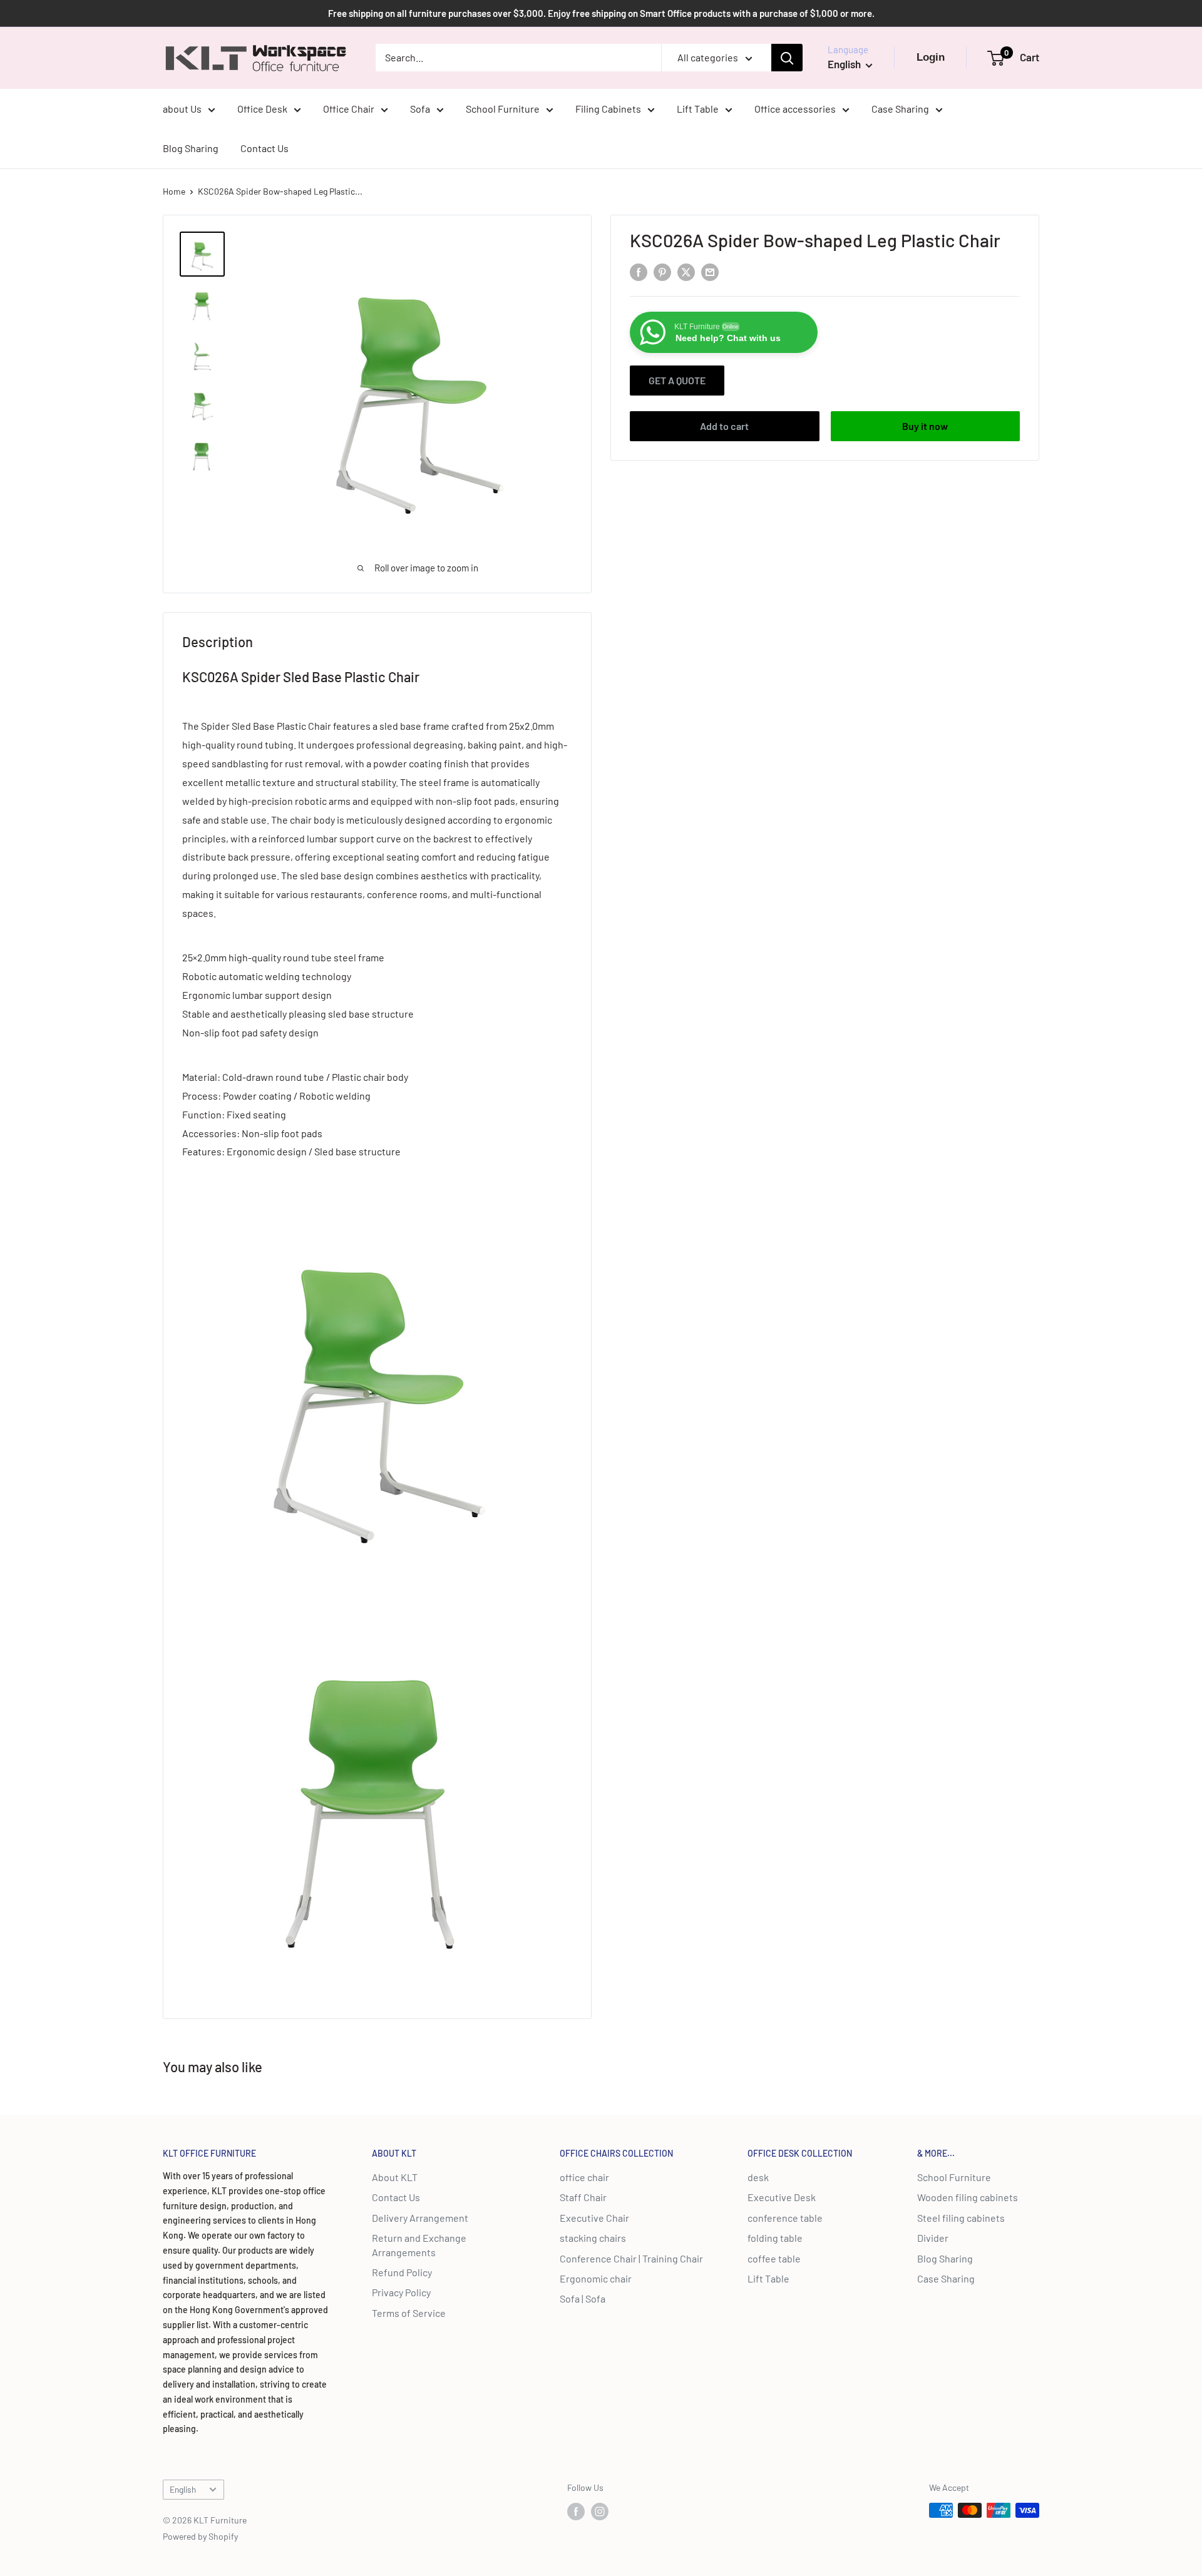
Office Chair (349, 109)
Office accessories (795, 109)
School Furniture (503, 109)
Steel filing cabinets (961, 2218)
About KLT (395, 2177)
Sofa (420, 109)
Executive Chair (594, 2218)
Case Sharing (900, 109)
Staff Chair (583, 2197)
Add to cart (724, 426)
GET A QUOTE (677, 380)
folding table (775, 2238)
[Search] (787, 58)
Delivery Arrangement (420, 2218)
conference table (785, 2218)
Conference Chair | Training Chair (631, 2258)
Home (174, 191)
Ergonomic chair (596, 2278)
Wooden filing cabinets (968, 2197)
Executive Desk (782, 2197)
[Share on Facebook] (639, 271)
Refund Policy (402, 2272)
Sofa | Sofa (583, 2298)
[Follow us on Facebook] (576, 2512)
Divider (933, 2238)
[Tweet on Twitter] (686, 271)
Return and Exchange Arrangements (419, 2245)
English (183, 2489)
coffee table (774, 2258)
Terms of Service (409, 2313)
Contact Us (265, 148)
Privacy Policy (401, 2292)
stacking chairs (593, 2238)
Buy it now (925, 426)
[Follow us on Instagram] (600, 2512)
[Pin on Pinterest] (662, 271)
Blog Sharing (191, 148)
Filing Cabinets (608, 109)
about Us (182, 109)
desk (758, 2177)
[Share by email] (710, 271)
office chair (584, 2177)
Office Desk (262, 109)
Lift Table (698, 109)
